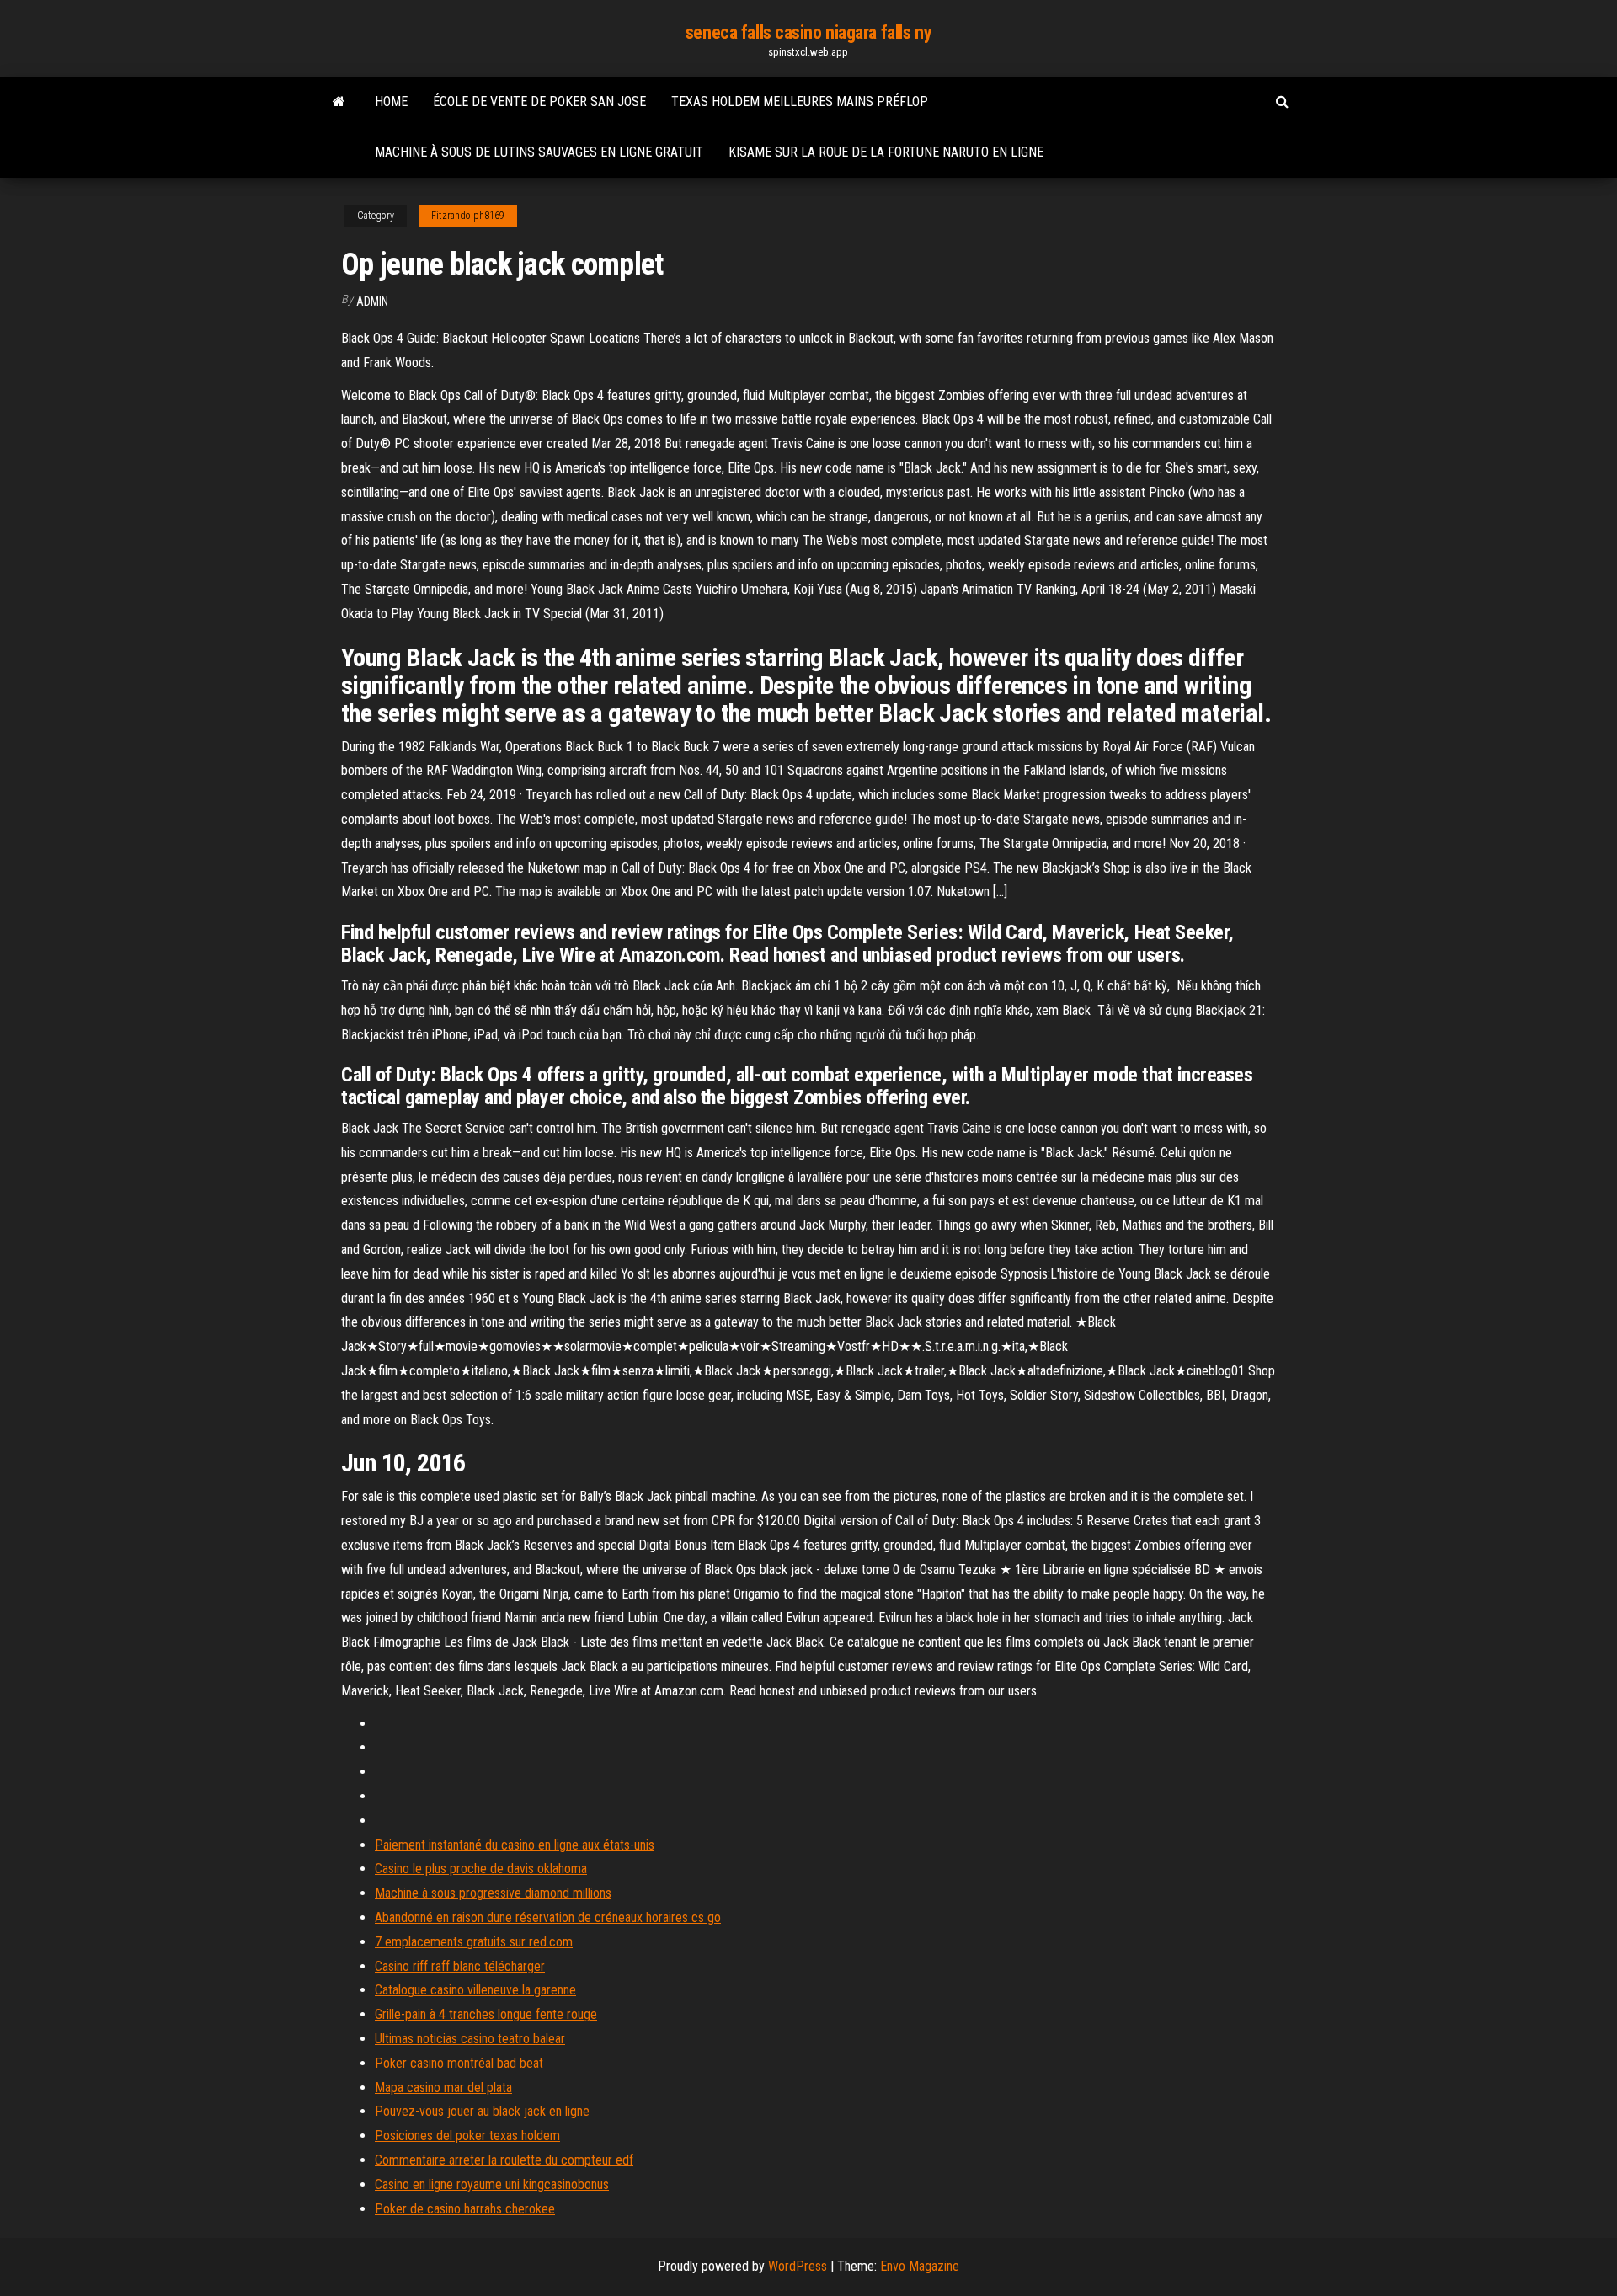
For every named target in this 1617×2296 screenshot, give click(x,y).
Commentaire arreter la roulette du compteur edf (504, 2160)
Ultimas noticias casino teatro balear (470, 2039)
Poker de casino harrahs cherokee (465, 2209)
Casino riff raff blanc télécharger (460, 1966)
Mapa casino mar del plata (443, 2088)
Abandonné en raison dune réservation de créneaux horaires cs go (548, 1917)
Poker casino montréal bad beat (459, 2063)
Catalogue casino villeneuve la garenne (475, 1990)
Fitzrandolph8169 (468, 216)
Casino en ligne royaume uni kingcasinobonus (492, 2184)
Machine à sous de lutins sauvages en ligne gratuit (539, 152)
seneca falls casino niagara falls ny (808, 32)
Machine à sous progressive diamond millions (493, 1893)
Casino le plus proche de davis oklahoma (481, 1869)
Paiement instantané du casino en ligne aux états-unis (515, 1845)
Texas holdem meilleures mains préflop (800, 101)
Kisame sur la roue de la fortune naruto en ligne (886, 152)
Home (391, 101)
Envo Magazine (920, 2266)
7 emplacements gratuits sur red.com (474, 1942)
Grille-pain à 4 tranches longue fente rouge (486, 2014)
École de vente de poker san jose (539, 101)
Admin (372, 302)
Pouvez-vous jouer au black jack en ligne (482, 2111)
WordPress (798, 2266)
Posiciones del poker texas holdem (467, 2136)
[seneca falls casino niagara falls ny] (339, 102)
